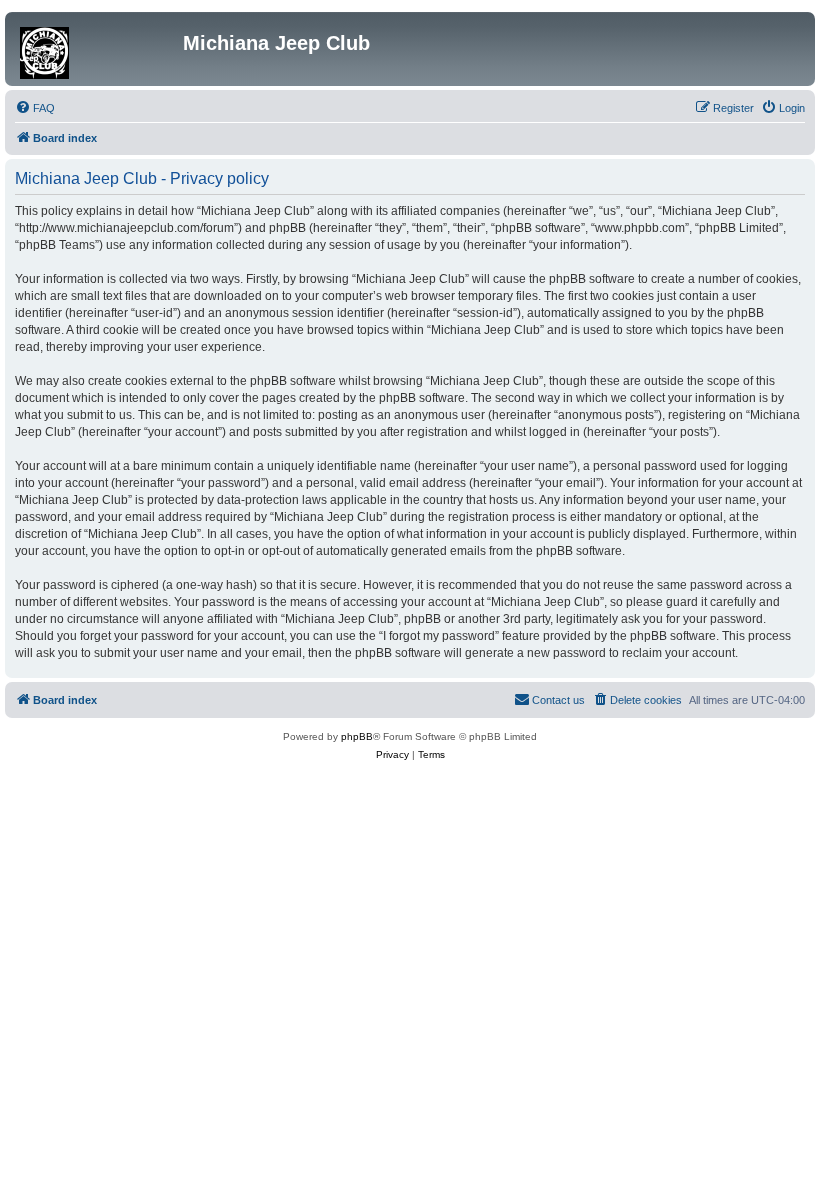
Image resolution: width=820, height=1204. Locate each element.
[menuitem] (35, 108)
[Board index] (96, 49)
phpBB (357, 736)
